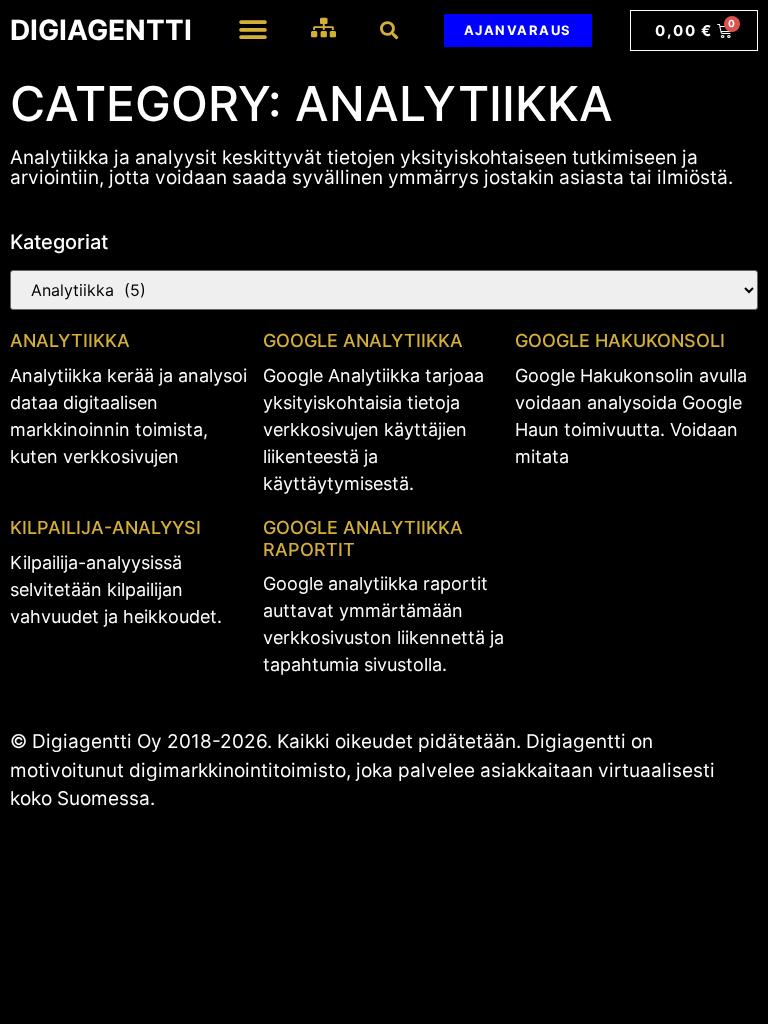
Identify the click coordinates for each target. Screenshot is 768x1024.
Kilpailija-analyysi (105, 527)
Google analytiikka (363, 340)
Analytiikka (70, 340)
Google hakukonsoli (620, 340)
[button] (252, 30)
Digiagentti (101, 30)
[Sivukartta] (324, 28)
